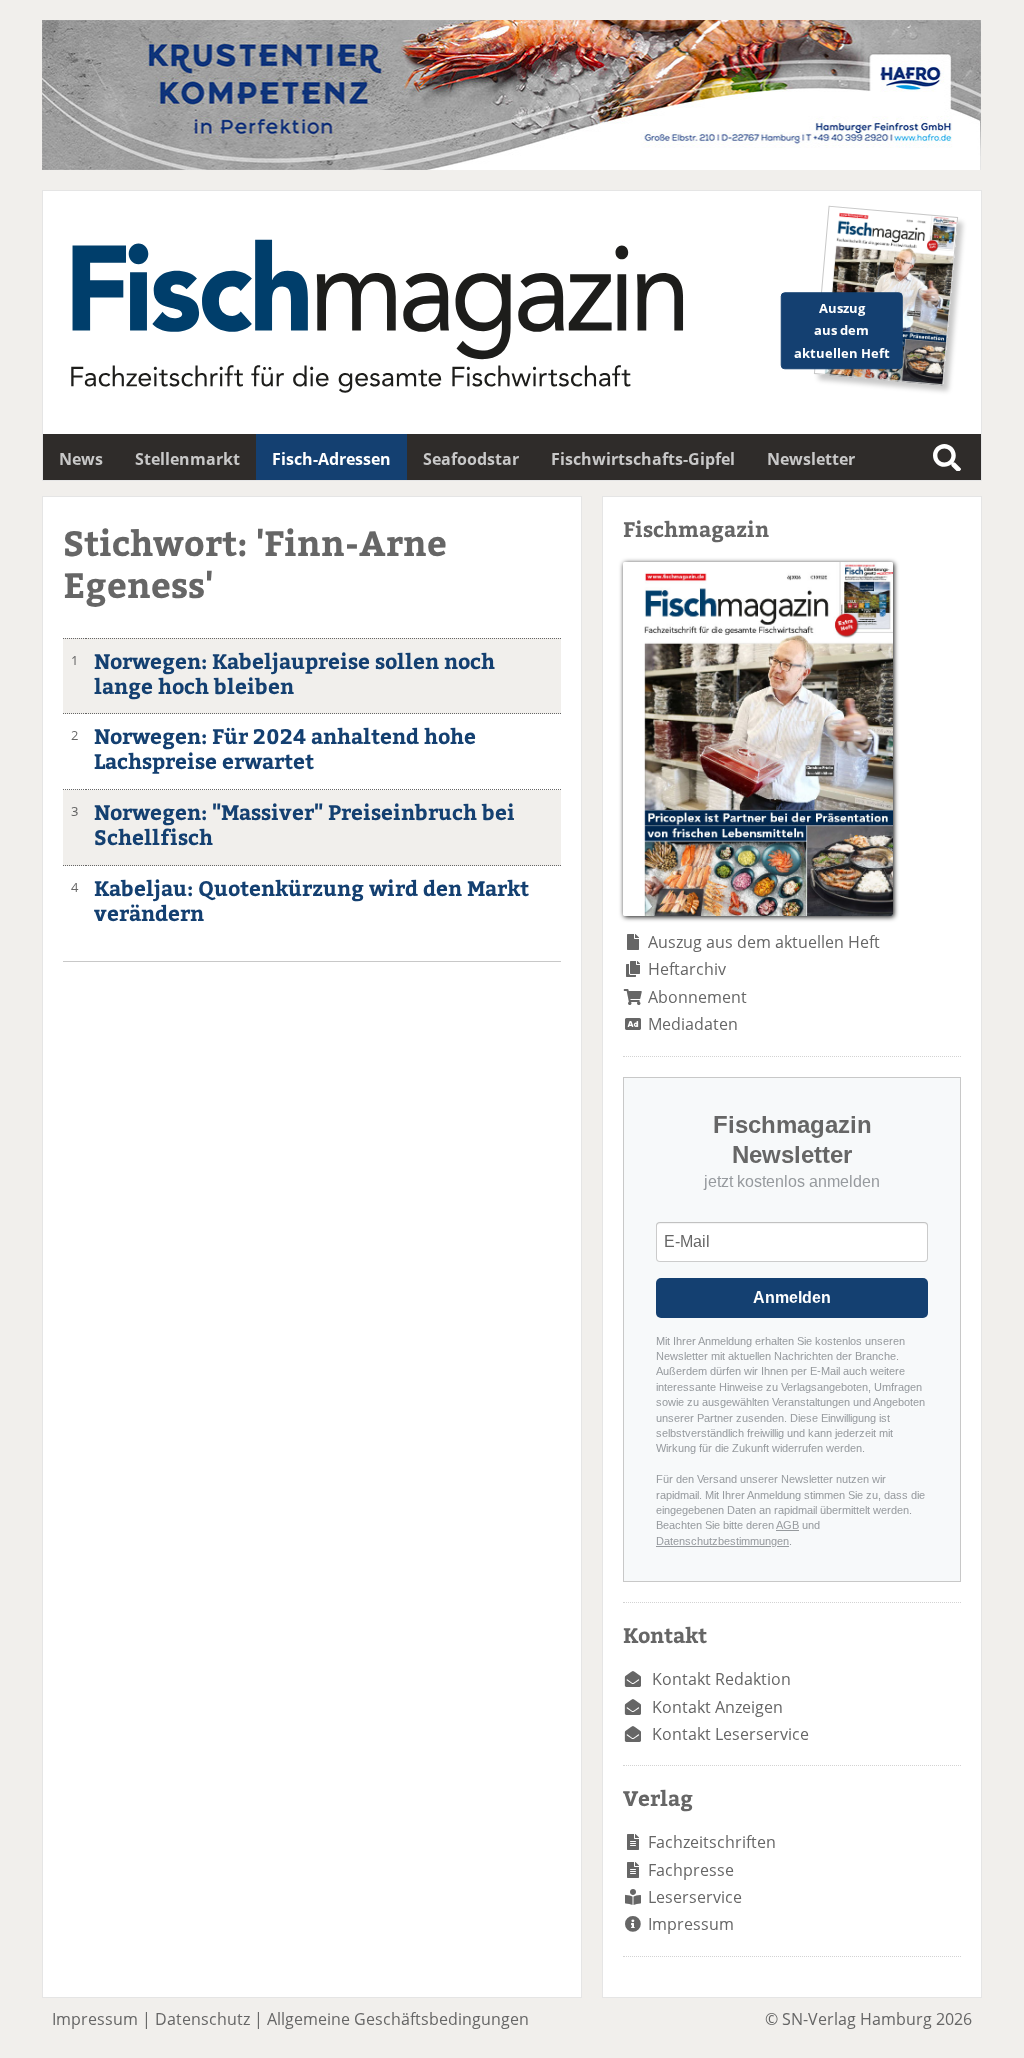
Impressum (691, 1924)
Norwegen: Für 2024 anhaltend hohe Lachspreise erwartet (285, 748)
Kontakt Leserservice (730, 1734)
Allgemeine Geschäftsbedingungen (398, 2019)
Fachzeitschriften (712, 1842)
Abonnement (697, 997)
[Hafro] (511, 164)
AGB (787, 1525)
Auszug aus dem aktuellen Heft (764, 942)
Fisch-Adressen (331, 459)
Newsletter (811, 459)
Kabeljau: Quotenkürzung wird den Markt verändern (311, 900)
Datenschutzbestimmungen (722, 1541)
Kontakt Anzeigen (717, 1707)
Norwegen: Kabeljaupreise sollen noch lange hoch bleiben (294, 673)
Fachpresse (691, 1870)
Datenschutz (202, 2019)
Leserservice (695, 1897)
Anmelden (792, 1297)
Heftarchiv (687, 969)
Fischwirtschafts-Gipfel (643, 459)
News (81, 459)
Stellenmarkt (187, 459)
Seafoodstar (471, 459)
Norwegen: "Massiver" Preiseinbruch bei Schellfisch (304, 824)
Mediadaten (693, 1024)
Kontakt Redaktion (721, 1679)
